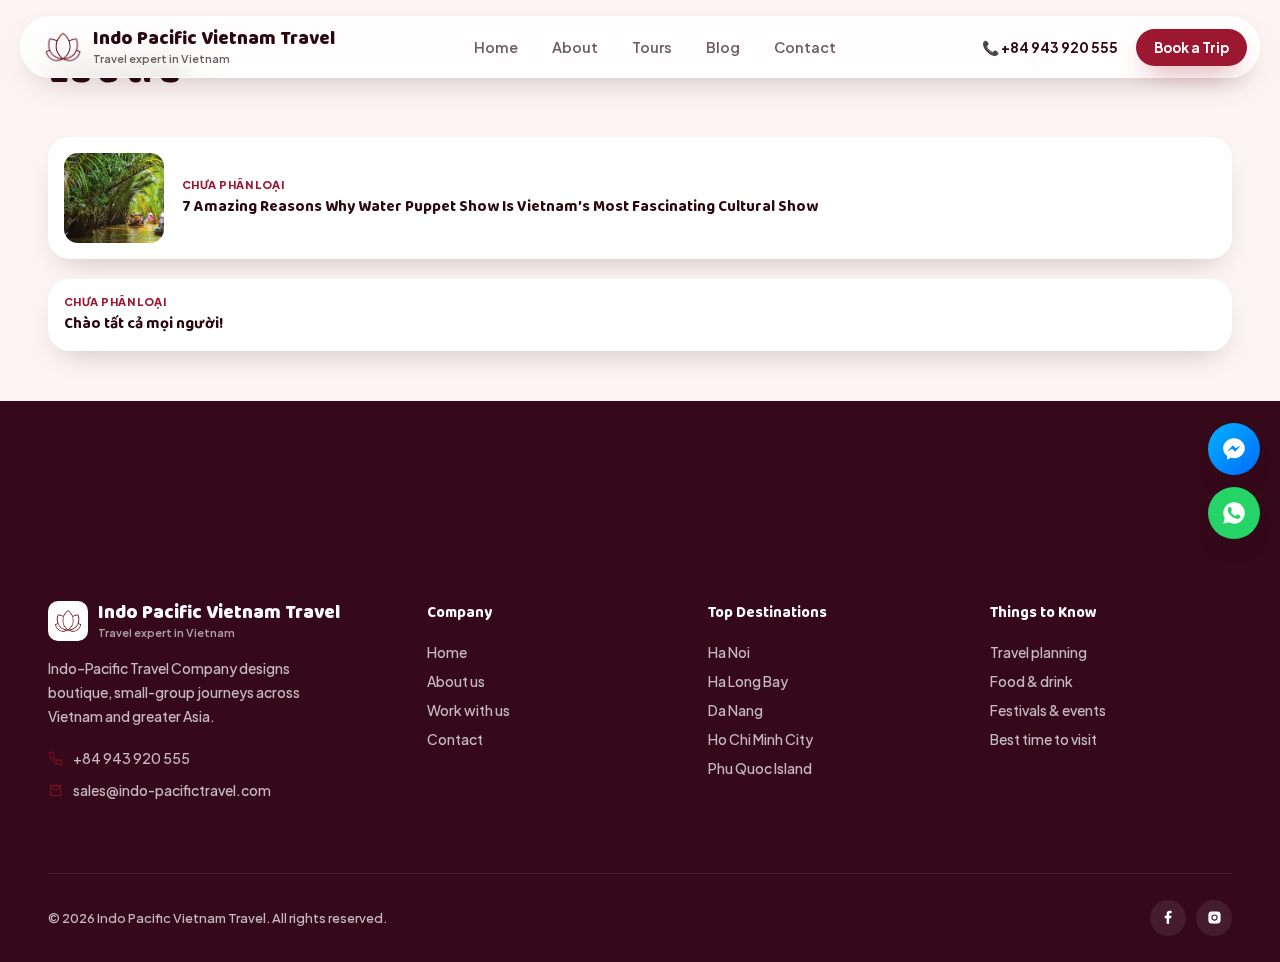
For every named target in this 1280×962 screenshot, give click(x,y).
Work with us (468, 710)
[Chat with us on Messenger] (1234, 449)
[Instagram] (1214, 918)
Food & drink (1031, 681)
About (575, 47)
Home (496, 47)
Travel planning (1038, 652)
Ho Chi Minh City (760, 739)
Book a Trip (1191, 47)
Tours (652, 47)
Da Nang (735, 710)
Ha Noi (729, 652)
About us (456, 681)
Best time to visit (1043, 739)
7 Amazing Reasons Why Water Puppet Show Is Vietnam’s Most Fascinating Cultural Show (500, 206)
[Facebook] (1168, 918)
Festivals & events (1048, 710)
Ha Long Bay (748, 681)
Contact (805, 47)
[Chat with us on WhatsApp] (1234, 513)
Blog (723, 47)
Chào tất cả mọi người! (143, 323)
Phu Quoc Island (760, 768)
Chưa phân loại (233, 184)
